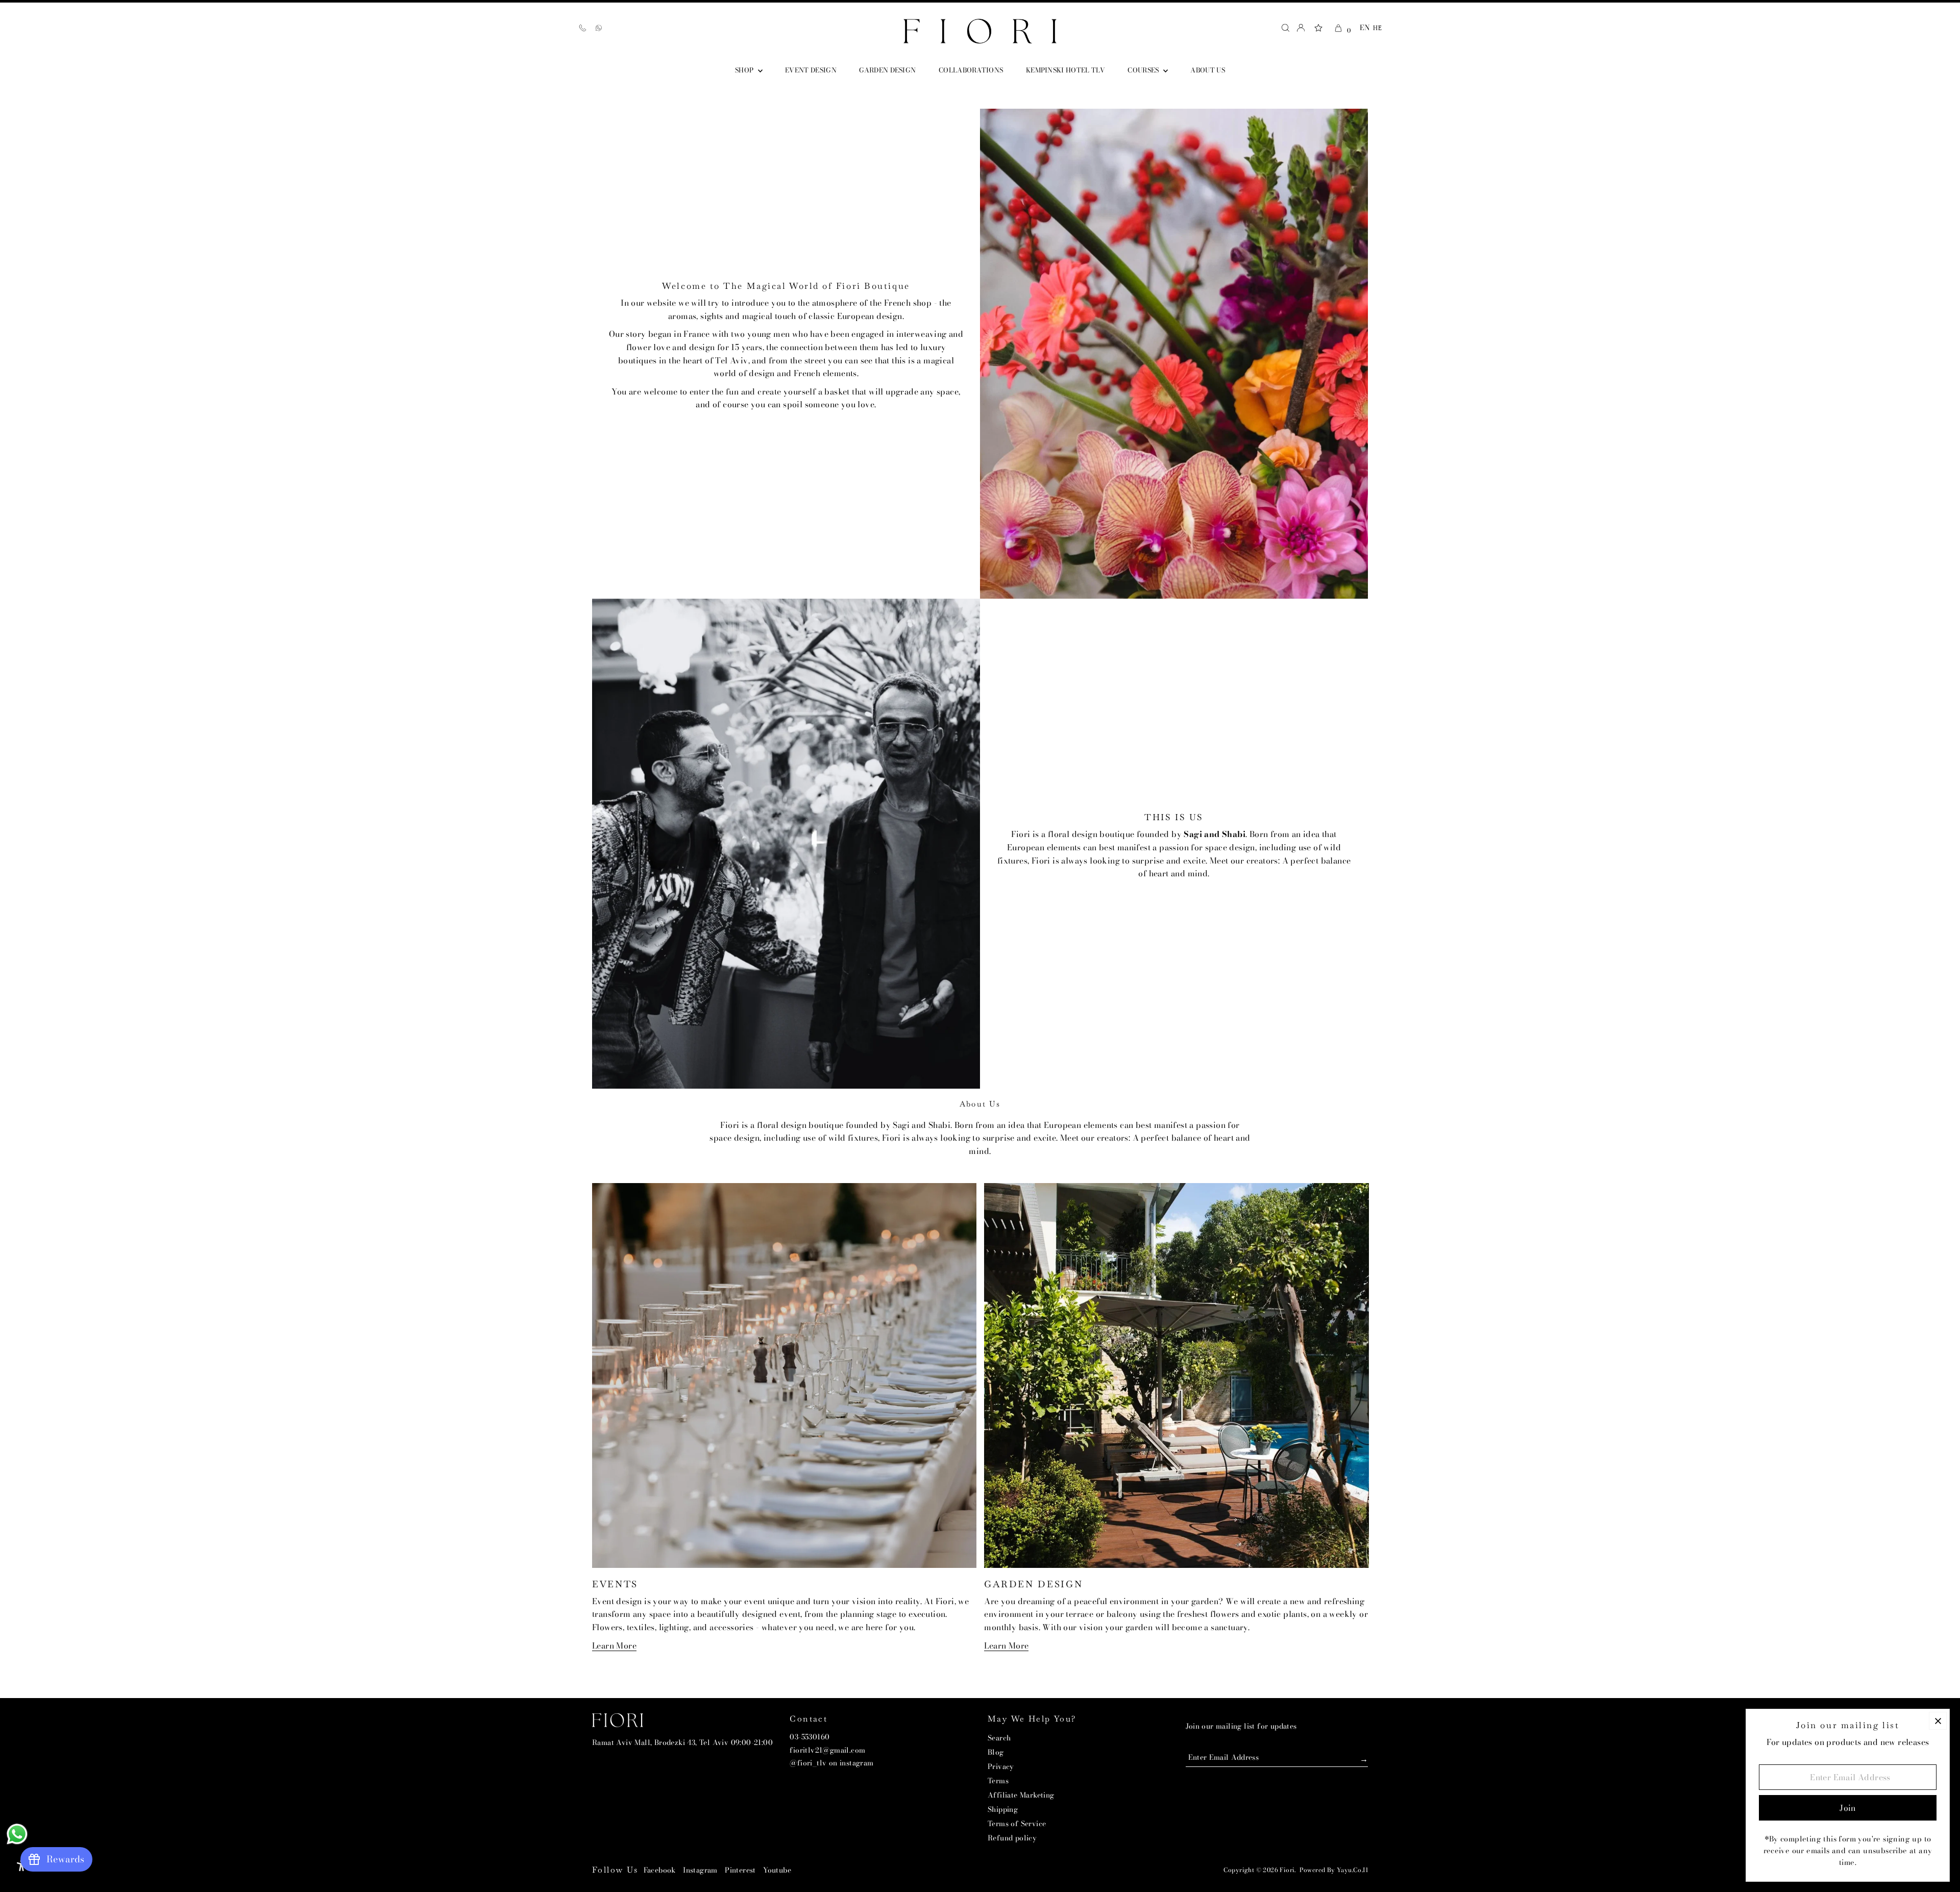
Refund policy (1012, 1838)
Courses (1144, 70)
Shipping (1003, 1809)
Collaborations (971, 70)
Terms (998, 1781)
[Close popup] (1938, 1721)
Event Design (811, 70)
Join (1350, 1758)
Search (999, 1738)
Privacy (1001, 1766)
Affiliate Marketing (1021, 1795)
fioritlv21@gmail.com (827, 1750)
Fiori (1287, 1870)
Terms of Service (1017, 1824)
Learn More (614, 1646)
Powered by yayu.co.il (1334, 1870)
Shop (745, 70)
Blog (996, 1752)
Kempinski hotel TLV (1065, 70)
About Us (1208, 70)
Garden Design (887, 70)
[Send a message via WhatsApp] (17, 1834)
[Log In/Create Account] (1301, 28)
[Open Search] (1285, 28)
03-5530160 (810, 1737)
